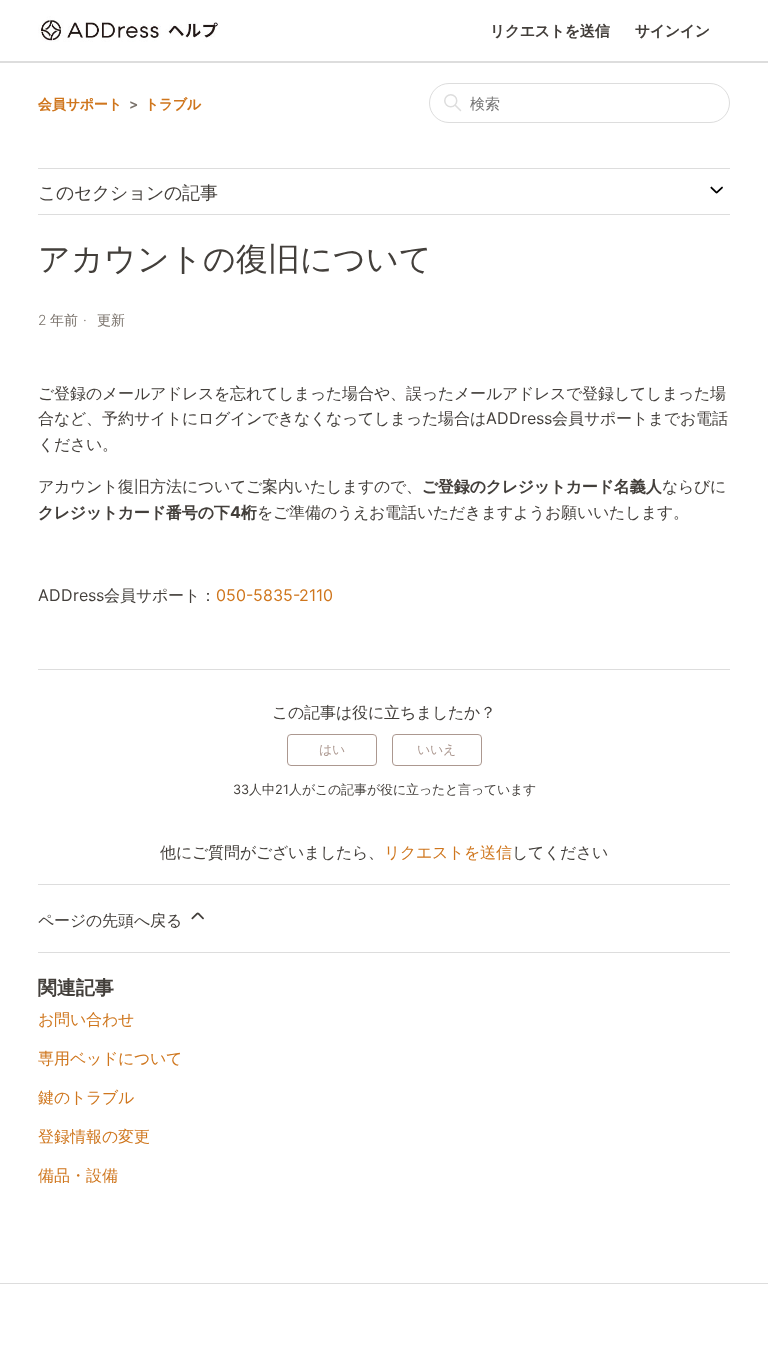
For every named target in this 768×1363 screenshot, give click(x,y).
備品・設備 (78, 1175)
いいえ (436, 749)
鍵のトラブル (86, 1097)
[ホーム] (130, 30)
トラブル (173, 104)
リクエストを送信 (550, 30)
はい (332, 749)
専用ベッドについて (110, 1058)
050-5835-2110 (274, 595)
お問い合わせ (86, 1019)
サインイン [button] (672, 30)
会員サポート (80, 104)
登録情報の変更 (94, 1136)
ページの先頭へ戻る (112, 920)
